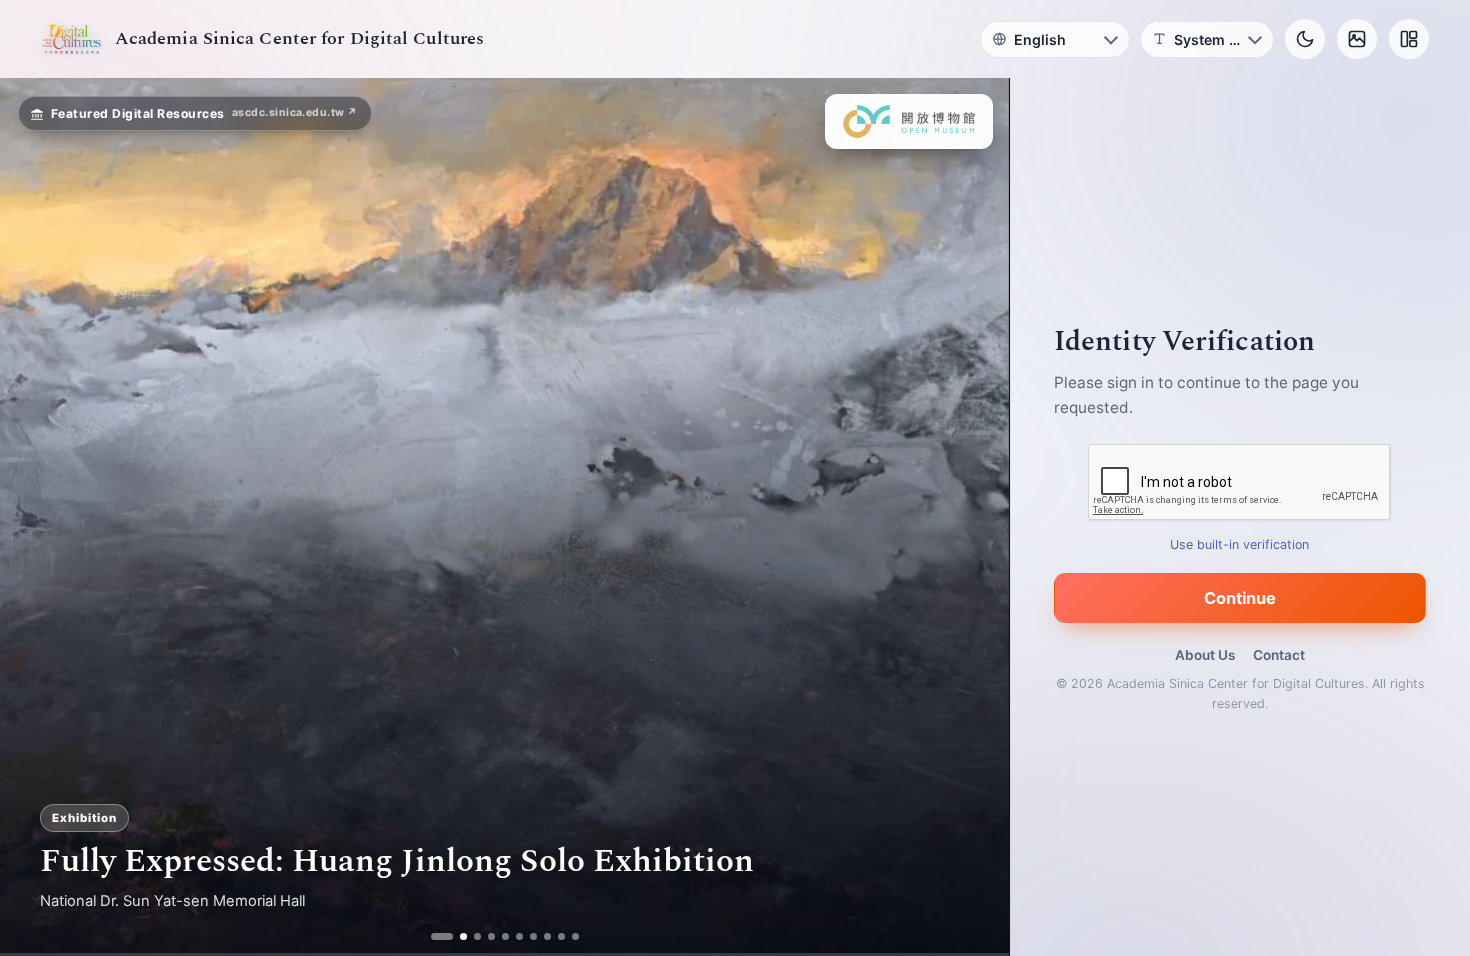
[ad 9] (553, 936)
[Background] (1357, 39)
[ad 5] (497, 936)
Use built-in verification (1240, 544)
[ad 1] (441, 936)
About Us (1205, 655)
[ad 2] (455, 936)
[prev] (36, 517)
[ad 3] (469, 936)
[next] (973, 517)
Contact (1279, 655)
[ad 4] (483, 936)
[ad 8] (539, 936)
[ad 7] (525, 936)
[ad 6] (511, 936)
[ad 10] (567, 936)
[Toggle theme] (1305, 39)
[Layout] (1409, 39)
